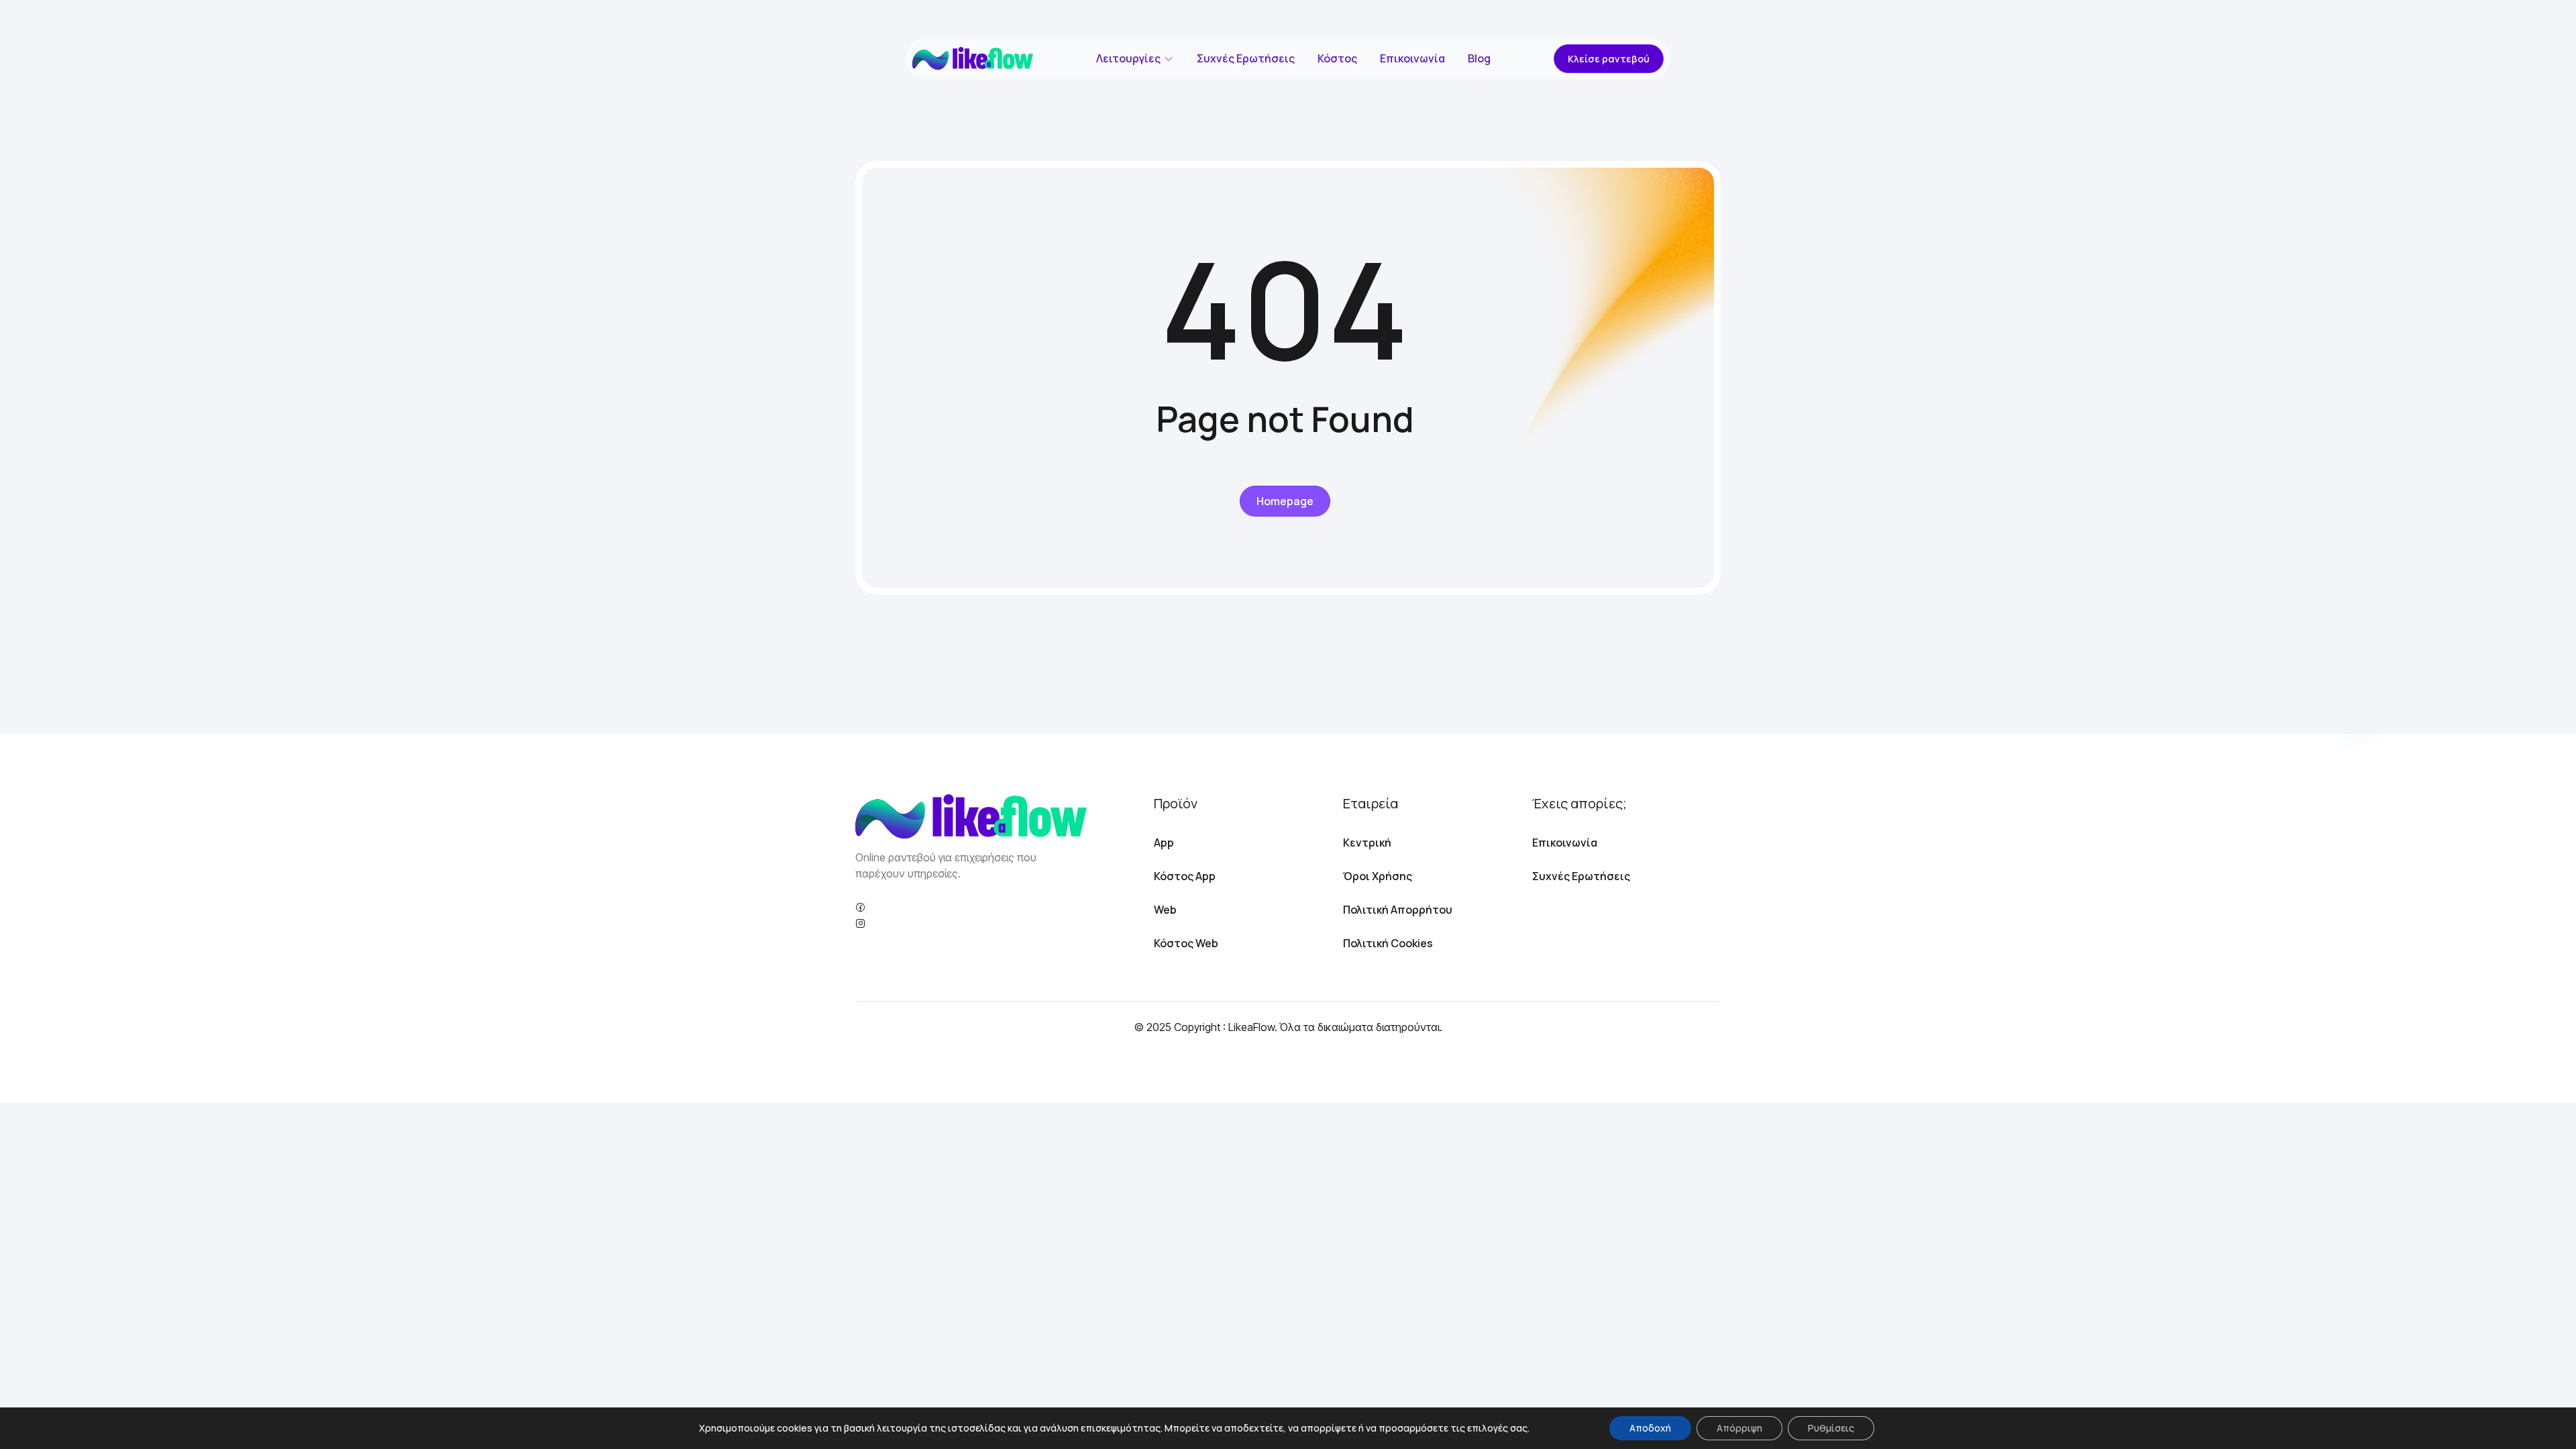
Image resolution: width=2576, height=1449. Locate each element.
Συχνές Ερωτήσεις (1246, 58)
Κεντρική (1367, 843)
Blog (1479, 58)
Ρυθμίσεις (1831, 1428)
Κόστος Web (1186, 943)
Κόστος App (1185, 876)
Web (1165, 910)
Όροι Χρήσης (1378, 876)
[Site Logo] (973, 58)
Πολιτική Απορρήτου (1398, 910)
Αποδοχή (1650, 1428)
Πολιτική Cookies (1388, 943)
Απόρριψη (1739, 1428)
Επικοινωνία (1412, 58)
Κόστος (1337, 58)
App (1164, 843)
